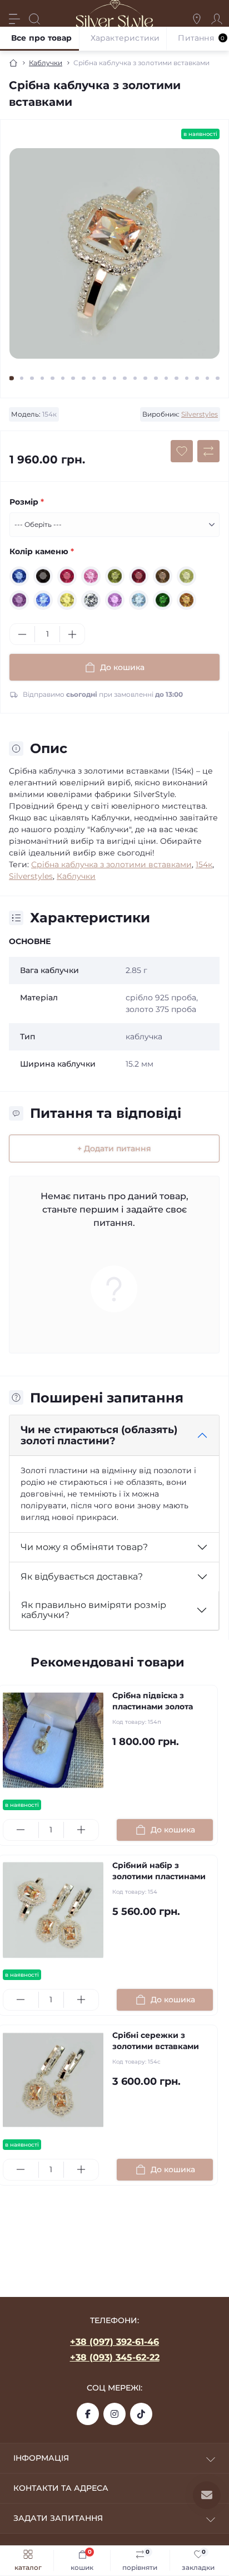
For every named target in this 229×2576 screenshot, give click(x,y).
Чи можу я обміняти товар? (84, 1547)
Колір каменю (42, 551)
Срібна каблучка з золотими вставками (111, 864)
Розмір (27, 502)
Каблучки (46, 63)
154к (204, 864)
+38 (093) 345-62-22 (115, 2357)
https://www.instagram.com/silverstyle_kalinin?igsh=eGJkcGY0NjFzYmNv (114, 2414)
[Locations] (197, 19)
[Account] (217, 19)
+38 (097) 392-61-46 (114, 2342)
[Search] (34, 19)
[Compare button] (208, 451)
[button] (11, 378)
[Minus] (22, 634)
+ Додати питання (114, 1148)
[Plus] (72, 634)
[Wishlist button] (182, 451)
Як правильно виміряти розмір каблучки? (94, 1610)
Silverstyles (200, 414)
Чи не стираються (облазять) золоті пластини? (99, 1436)
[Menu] (14, 19)
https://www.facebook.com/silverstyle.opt (88, 2414)
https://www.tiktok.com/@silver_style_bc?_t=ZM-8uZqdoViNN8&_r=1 (141, 2414)
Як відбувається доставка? (82, 1577)
